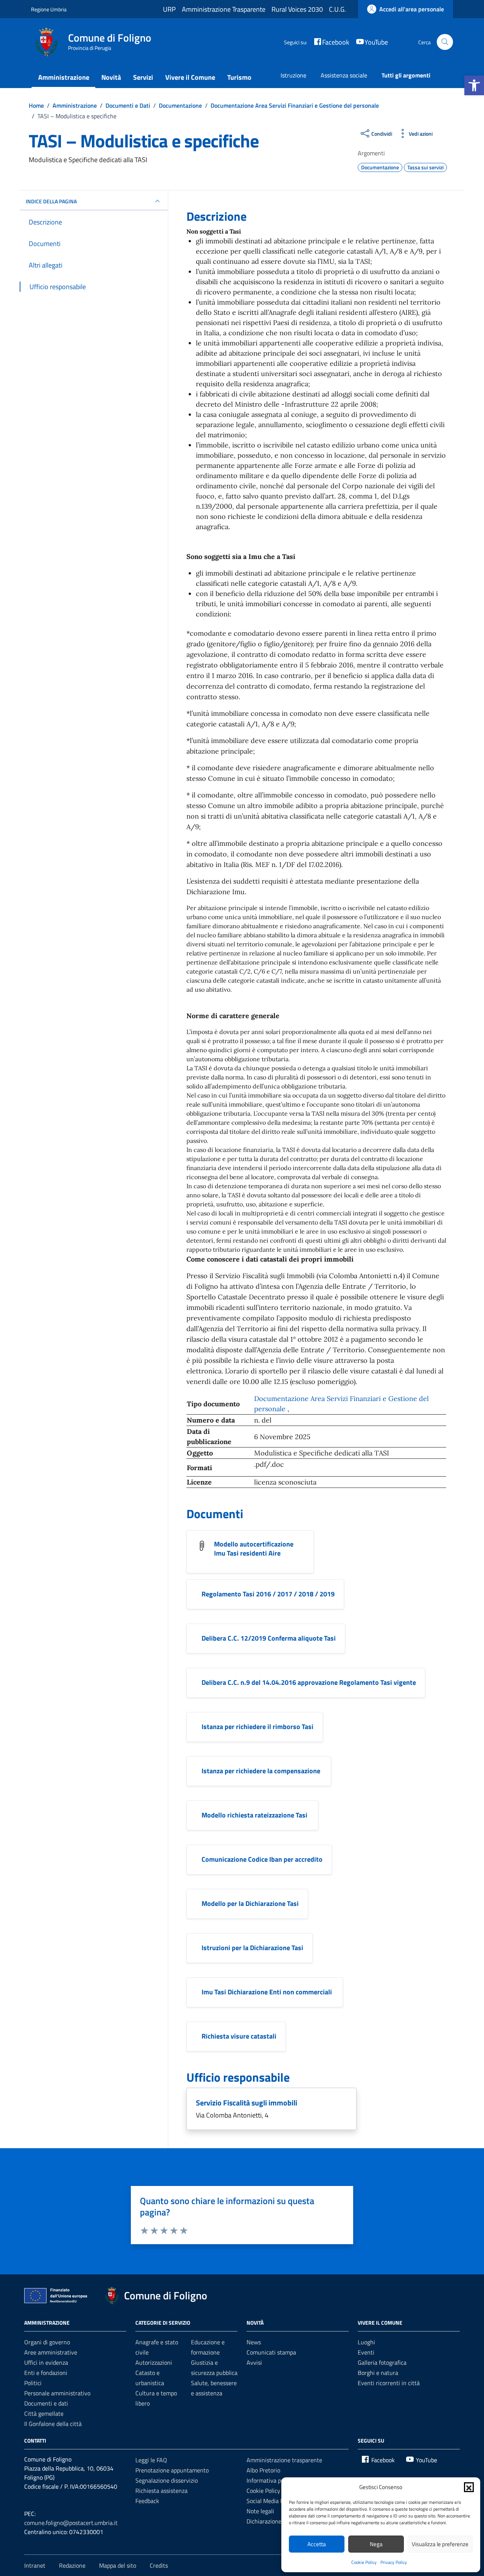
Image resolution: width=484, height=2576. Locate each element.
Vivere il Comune (190, 77)
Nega (376, 2544)
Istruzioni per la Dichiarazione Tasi (252, 1948)
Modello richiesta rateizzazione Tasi (255, 1815)
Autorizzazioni (154, 2362)
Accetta (317, 2544)
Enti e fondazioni (46, 2373)
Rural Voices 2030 (297, 9)
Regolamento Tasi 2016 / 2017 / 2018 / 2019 (268, 1594)
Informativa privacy (271, 2480)
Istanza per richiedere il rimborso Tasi (258, 1727)
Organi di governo (47, 2342)
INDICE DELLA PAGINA (51, 201)
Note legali (260, 2511)
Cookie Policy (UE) (269, 2491)
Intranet (35, 2565)
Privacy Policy (394, 2562)
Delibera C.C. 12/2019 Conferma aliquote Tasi (269, 1638)
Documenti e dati (46, 2403)
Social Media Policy (271, 2501)
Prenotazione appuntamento (172, 2470)
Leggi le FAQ (151, 2460)
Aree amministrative (51, 2352)
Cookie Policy (364, 2562)
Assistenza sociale (344, 75)
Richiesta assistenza (161, 2491)
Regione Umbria (49, 9)
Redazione (72, 2565)
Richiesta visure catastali (239, 2036)
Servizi (143, 77)
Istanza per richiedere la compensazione (262, 1771)
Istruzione (293, 75)
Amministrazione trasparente (284, 2460)
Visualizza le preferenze (440, 2544)
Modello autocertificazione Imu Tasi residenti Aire (254, 1549)
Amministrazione (64, 77)
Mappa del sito (118, 2565)
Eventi (366, 2352)
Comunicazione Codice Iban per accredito (262, 1859)
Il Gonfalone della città (53, 2424)
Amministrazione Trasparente (224, 9)
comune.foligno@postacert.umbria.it (71, 2523)
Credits (159, 2565)
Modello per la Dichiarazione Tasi (250, 1903)
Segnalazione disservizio (167, 2480)
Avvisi (254, 2362)
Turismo (239, 77)
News (254, 2342)
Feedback (147, 2501)
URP (169, 9)
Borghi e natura (378, 2373)
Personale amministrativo (57, 2393)
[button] (474, 85)
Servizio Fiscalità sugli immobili (247, 2103)
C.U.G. (337, 9)
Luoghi (366, 2342)
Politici (33, 2383)
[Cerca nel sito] (445, 42)
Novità (111, 77)
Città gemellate (44, 2413)
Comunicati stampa (271, 2352)
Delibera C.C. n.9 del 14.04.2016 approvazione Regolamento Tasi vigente (309, 1682)
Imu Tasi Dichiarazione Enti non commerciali (268, 1992)
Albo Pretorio (263, 2470)
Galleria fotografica (382, 2362)
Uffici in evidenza (46, 2362)
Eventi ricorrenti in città (389, 2383)
